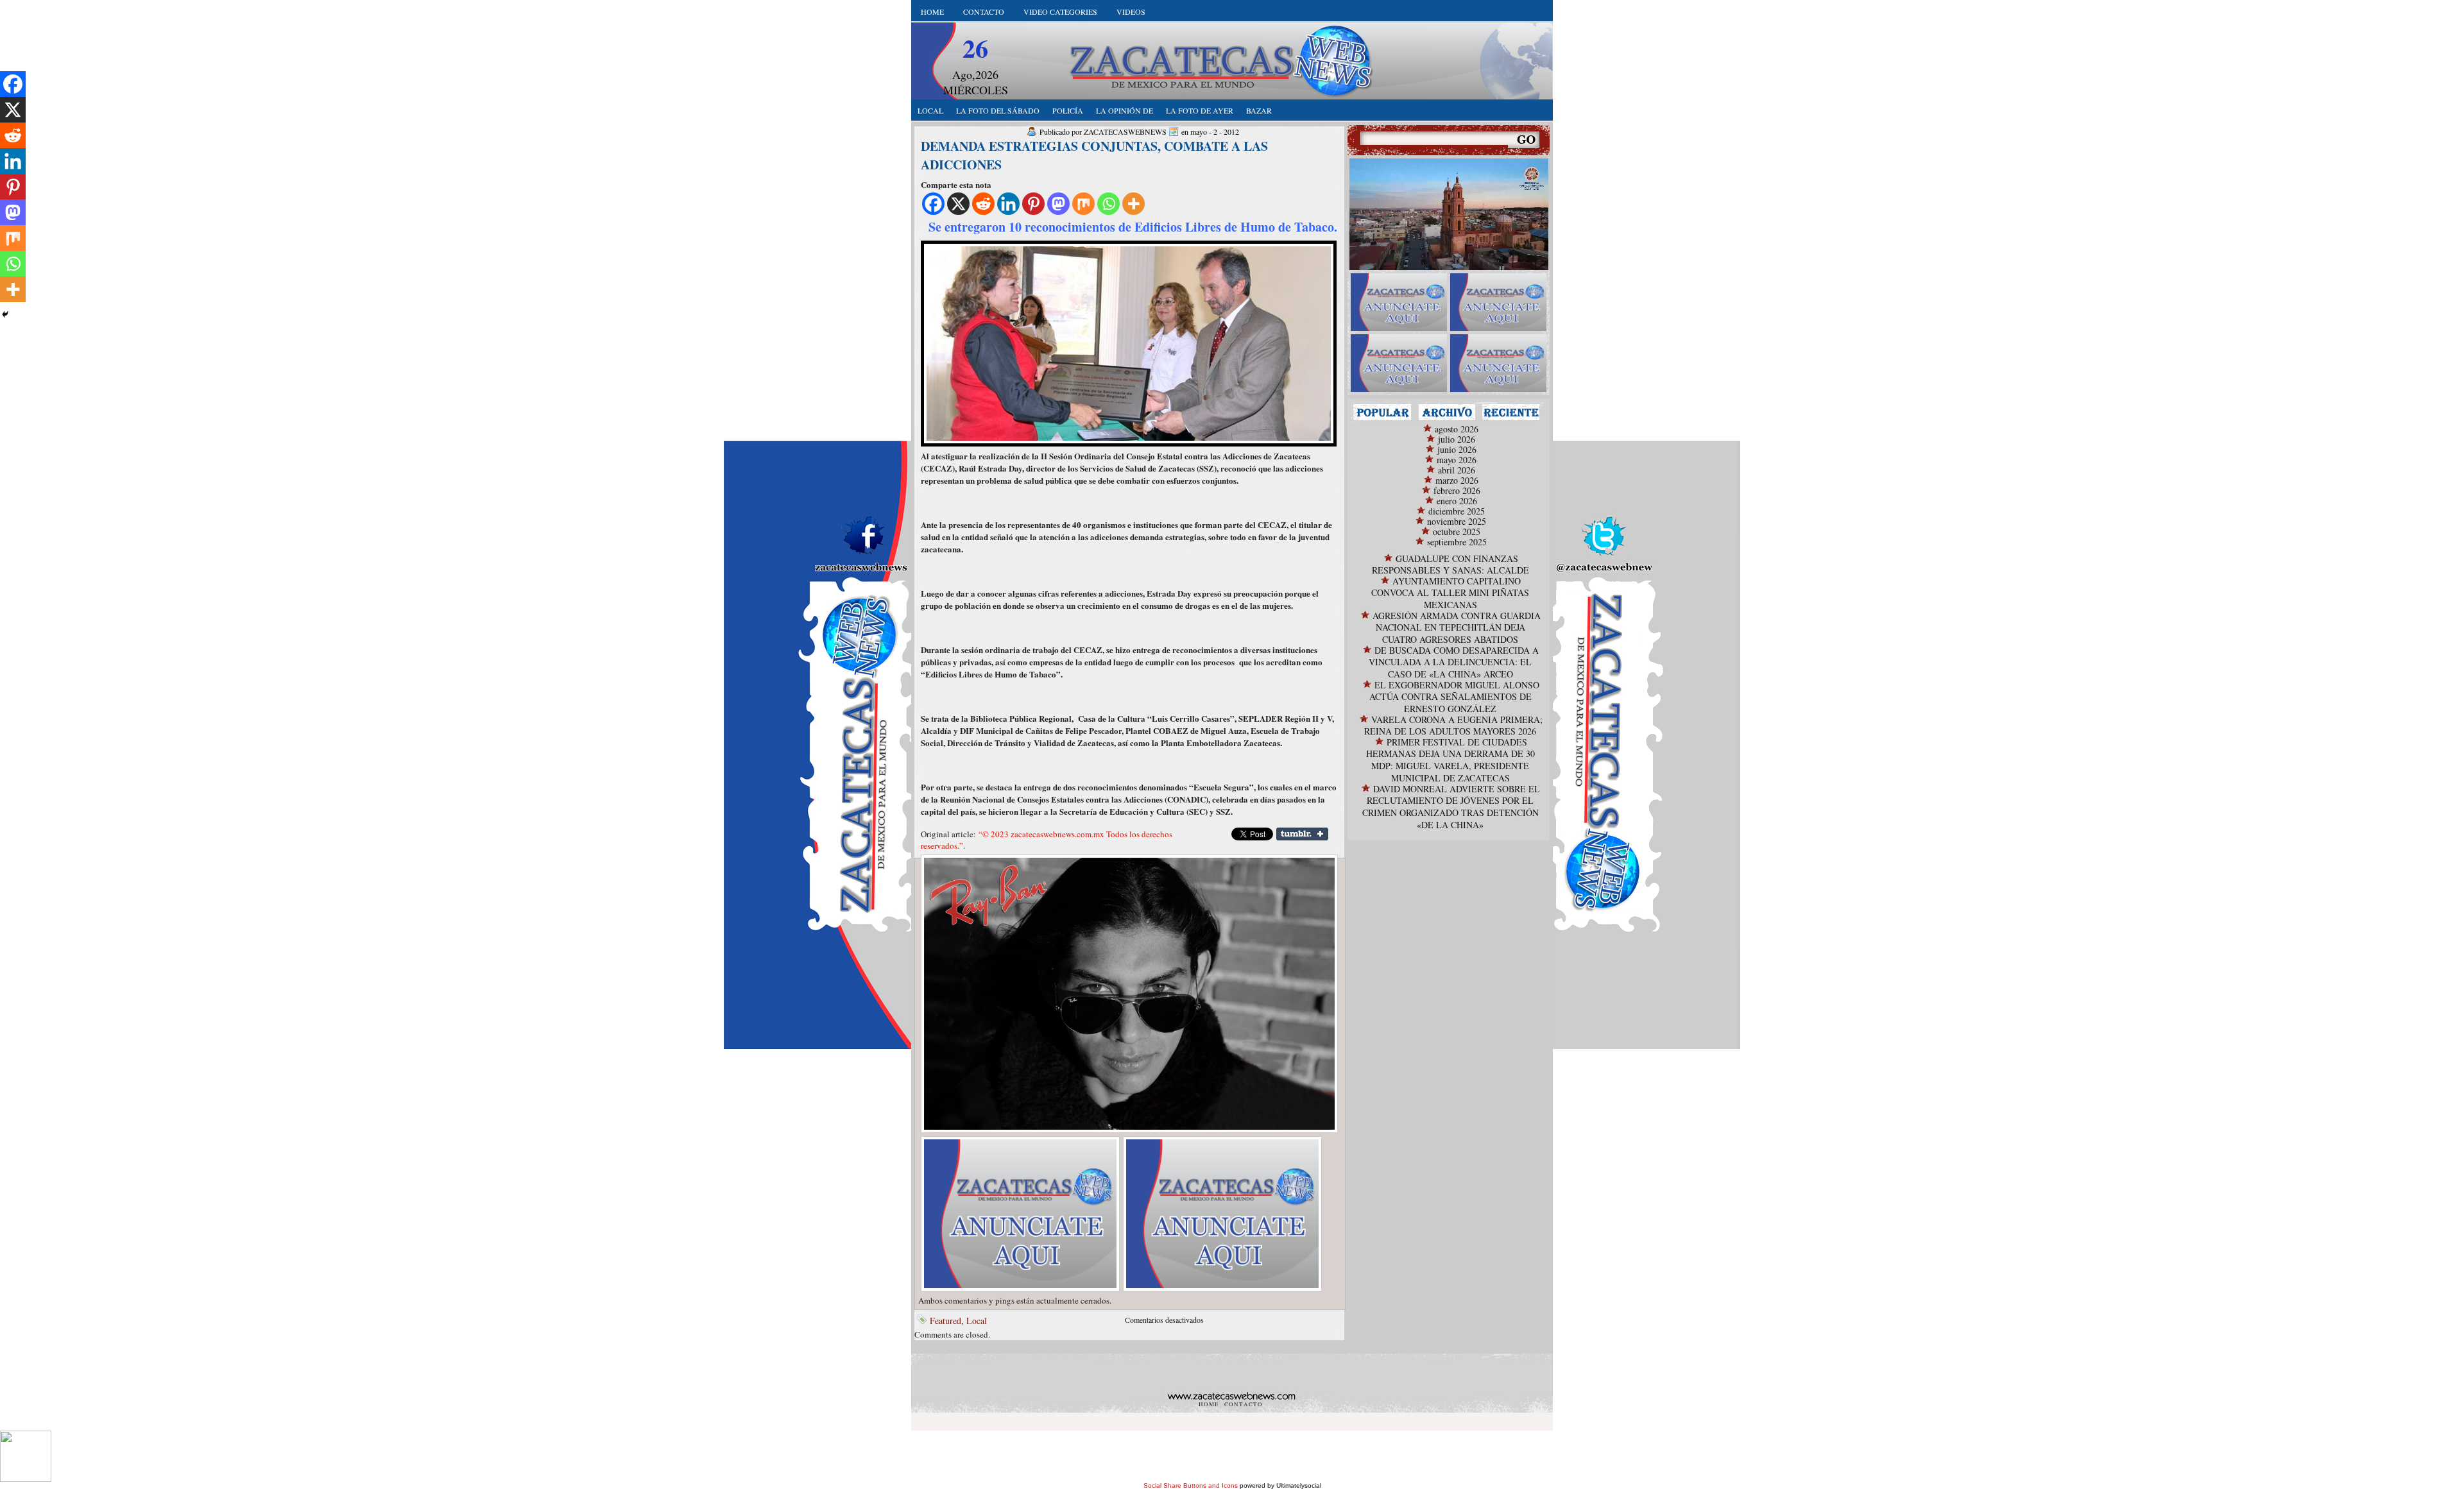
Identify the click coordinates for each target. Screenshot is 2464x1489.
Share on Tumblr (1302, 834)
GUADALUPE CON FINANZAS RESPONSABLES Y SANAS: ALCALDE (1450, 564)
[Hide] (5, 314)
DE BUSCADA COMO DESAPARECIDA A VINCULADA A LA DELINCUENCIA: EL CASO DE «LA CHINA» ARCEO (1454, 662)
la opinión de (1125, 110)
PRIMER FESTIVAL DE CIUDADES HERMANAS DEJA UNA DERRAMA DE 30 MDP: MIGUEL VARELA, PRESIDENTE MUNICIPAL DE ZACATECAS (1450, 760)
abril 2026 (1457, 470)
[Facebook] (933, 204)
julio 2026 (1457, 439)
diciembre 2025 (1457, 511)
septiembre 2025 (1457, 542)
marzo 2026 (1457, 480)
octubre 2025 (1457, 532)
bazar (1259, 110)
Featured (945, 1321)
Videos (1131, 12)
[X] (958, 204)
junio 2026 (1457, 449)
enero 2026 (1457, 501)
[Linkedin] (1008, 204)
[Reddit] (983, 204)
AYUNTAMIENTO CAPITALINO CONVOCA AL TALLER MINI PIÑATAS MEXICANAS (1450, 593)
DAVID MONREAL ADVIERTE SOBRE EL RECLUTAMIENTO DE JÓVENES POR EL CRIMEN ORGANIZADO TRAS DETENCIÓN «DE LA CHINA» (1451, 807)
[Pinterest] (1033, 204)
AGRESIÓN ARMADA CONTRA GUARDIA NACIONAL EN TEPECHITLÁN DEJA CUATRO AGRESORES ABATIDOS (1457, 627)
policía (1068, 110)
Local (977, 1321)
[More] (1134, 204)
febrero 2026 (1457, 490)
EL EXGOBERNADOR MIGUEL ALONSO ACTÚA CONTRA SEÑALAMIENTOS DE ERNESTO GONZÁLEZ (1454, 697)
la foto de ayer (1200, 110)
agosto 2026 (1457, 429)
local (930, 110)
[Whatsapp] (1108, 204)
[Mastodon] (1058, 204)
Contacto (984, 12)
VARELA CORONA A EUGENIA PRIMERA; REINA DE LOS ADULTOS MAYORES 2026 (1453, 725)
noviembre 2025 (1457, 521)
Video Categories (1060, 12)
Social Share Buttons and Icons (1191, 1485)
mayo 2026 (1457, 460)
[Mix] (1083, 204)
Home (932, 12)
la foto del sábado (998, 110)
